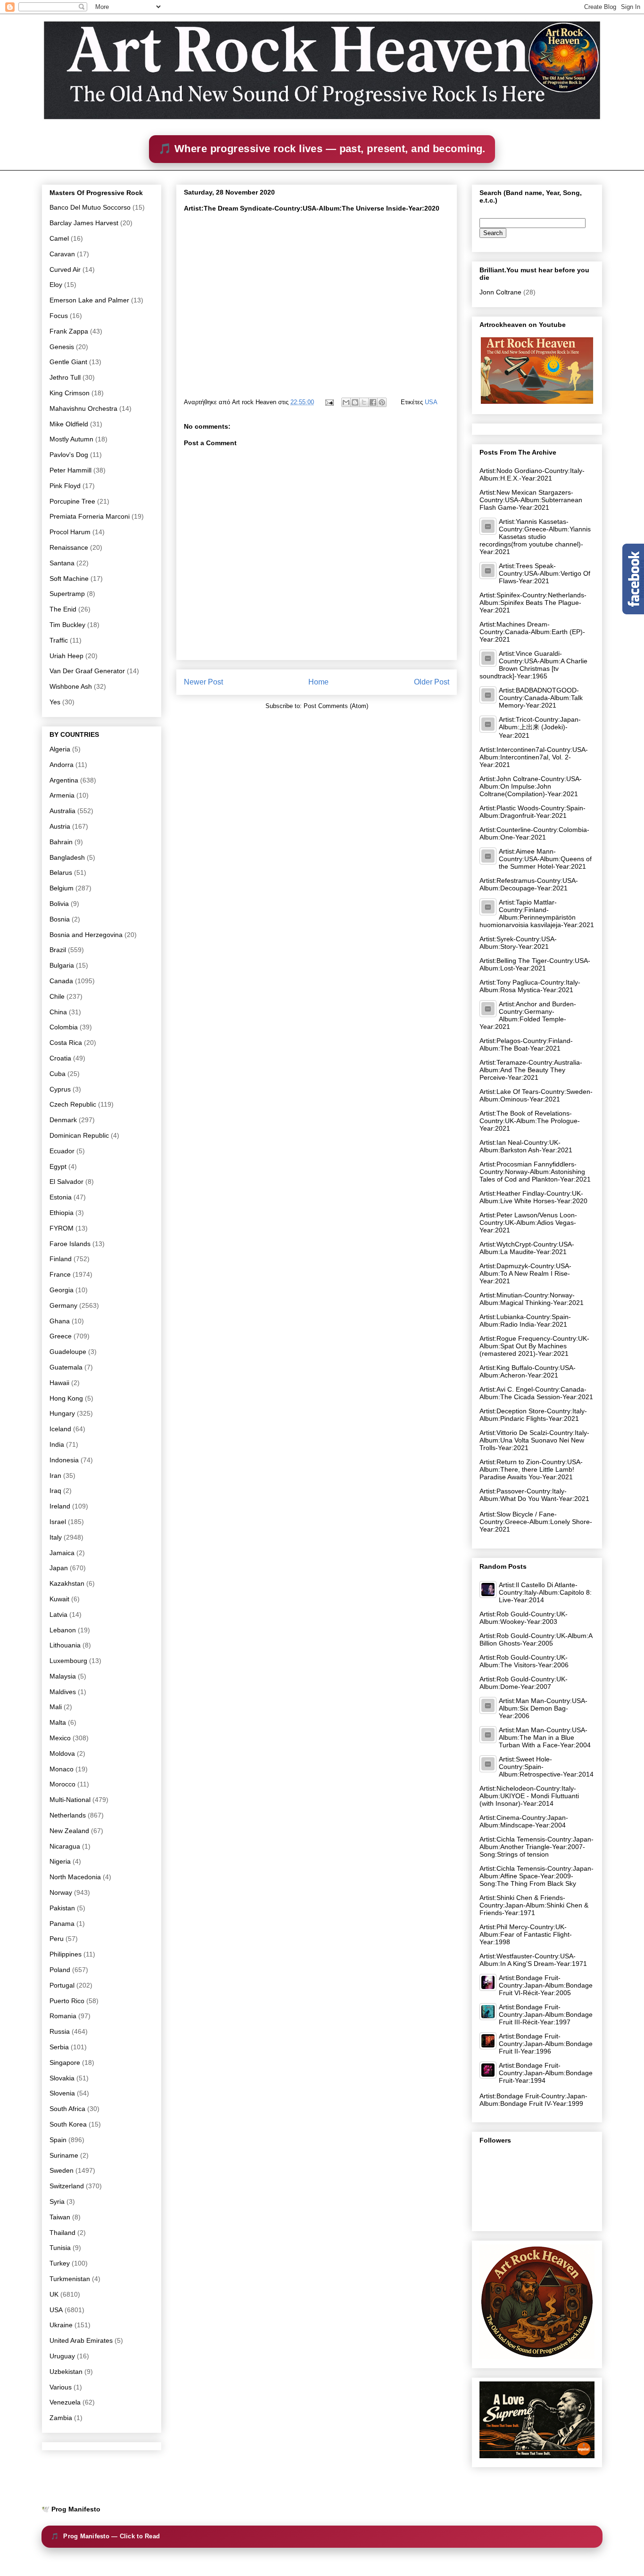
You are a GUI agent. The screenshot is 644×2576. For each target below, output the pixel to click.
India (57, 1444)
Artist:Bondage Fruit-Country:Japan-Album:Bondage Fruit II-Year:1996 (546, 2044)
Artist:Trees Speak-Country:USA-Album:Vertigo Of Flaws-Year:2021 (545, 573)
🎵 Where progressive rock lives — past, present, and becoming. (322, 149)
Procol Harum (70, 532)
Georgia (62, 1290)
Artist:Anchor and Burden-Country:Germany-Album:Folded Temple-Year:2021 (528, 1015)
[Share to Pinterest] (382, 402)
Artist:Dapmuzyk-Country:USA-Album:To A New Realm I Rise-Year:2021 (525, 1273)
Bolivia (59, 904)
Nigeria (60, 1861)
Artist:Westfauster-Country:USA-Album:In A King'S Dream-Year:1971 (533, 1960)
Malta (58, 1722)
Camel (59, 238)
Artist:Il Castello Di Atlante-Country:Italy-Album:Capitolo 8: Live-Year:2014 (545, 1592)
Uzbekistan (66, 2372)
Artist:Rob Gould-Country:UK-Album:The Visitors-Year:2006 (524, 1661)
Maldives (63, 1692)
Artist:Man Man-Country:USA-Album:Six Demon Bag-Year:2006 (543, 1708)
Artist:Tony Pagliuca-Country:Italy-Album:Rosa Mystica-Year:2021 (530, 986)
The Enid (63, 609)
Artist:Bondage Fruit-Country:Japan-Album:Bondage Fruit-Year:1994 (546, 2073)
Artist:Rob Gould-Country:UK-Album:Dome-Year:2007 (524, 1683)
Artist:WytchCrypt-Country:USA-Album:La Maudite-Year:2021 (527, 1248)
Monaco (62, 1769)
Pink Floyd (65, 486)
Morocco (62, 1784)
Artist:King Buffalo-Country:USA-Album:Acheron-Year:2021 (528, 1371)
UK (54, 2294)
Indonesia (64, 1460)
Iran (55, 1475)
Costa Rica (66, 1043)
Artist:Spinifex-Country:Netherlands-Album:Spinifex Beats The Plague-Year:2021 (533, 603)
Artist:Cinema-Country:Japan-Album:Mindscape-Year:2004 (524, 1821)
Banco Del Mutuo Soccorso (90, 207)
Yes (55, 702)
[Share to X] (364, 402)
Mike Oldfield (69, 424)
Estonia (61, 1197)
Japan (59, 1568)
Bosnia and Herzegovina (86, 935)
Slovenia (62, 2093)
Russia (60, 2031)
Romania (63, 2016)
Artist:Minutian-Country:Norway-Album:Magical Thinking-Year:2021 (532, 1299)
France (60, 1274)
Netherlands (68, 1815)
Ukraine (61, 2325)
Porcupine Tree (72, 501)
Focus (59, 316)
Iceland (60, 1429)
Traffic (59, 640)
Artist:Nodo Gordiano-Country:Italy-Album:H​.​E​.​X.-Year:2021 (532, 474)
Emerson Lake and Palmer (89, 300)
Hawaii (59, 1383)
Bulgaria (62, 965)
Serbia (59, 2047)
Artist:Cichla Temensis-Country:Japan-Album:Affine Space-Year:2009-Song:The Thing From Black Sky (537, 1876)
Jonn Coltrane (500, 292)
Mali (56, 1707)
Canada (61, 981)
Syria (57, 2201)
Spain (58, 2140)
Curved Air (65, 269)
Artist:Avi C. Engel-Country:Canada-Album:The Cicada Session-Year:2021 (536, 1393)
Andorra (62, 765)
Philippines (66, 1954)
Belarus (61, 872)
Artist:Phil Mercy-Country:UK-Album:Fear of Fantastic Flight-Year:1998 (526, 1934)
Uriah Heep (66, 656)
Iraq (55, 1491)
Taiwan (60, 2217)
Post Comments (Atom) (336, 706)
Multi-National (70, 1800)
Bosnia (60, 919)
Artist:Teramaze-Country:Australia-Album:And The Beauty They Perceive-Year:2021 (531, 1070)
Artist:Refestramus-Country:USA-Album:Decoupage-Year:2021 (529, 884)
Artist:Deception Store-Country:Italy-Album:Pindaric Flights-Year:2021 (533, 1415)
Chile (57, 996)
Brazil (58, 950)
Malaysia (63, 1676)
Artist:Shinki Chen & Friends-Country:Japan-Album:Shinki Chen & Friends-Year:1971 (534, 1905)
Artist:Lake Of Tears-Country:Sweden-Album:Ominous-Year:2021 (536, 1095)
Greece (61, 1336)
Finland (61, 1259)
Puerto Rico (67, 2001)
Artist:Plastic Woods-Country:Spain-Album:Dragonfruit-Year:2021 (533, 812)
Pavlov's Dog (69, 455)
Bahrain (61, 842)
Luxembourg (68, 1661)
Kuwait (59, 1599)
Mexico (60, 1738)
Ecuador (62, 1151)
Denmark (63, 1120)
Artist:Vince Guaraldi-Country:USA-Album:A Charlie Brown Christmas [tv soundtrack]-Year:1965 (533, 665)
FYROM (62, 1228)
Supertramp (67, 594)
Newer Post (203, 682)
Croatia (60, 1058)
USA (431, 402)
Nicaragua (65, 1846)
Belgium (62, 888)
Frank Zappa (69, 331)
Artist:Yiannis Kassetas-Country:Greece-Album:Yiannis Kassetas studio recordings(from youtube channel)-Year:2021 (535, 537)
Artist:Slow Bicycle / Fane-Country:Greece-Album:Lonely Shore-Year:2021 (536, 1522)
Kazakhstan (67, 1583)
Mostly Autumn (71, 439)
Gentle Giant (68, 362)
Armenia (62, 795)
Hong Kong (66, 1398)
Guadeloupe (68, 1352)
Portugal (62, 1985)
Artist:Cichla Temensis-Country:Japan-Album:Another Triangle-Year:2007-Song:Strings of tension (537, 1847)
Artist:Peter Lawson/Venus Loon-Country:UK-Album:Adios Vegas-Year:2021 (528, 1223)
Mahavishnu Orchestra (83, 408)
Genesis (62, 347)
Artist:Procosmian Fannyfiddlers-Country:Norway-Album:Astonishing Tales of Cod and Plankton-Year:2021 (535, 1172)
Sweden (62, 2170)
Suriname (64, 2155)
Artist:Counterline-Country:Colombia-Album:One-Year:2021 (534, 833)
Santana (62, 563)
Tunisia (60, 2248)
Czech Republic (73, 1104)
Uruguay (62, 2356)
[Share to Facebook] (373, 402)
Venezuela (65, 2402)
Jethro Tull (65, 377)
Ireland (60, 1506)
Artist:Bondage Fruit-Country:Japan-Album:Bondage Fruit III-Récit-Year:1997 (546, 2014)
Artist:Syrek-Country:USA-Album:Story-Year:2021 (518, 943)
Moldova (62, 1753)
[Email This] (346, 402)
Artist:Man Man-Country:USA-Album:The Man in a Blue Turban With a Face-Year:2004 (545, 1737)
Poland (60, 1970)
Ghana (60, 1321)
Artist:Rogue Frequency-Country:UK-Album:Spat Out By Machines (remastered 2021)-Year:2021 (534, 1346)
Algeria (60, 749)
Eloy (56, 285)
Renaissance (69, 547)
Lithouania (65, 1645)
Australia (62, 811)
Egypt (58, 1166)
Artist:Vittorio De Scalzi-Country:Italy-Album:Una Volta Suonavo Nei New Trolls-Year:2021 (534, 1440)
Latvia (58, 1614)
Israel (58, 1522)
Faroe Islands (70, 1244)
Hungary (62, 1413)
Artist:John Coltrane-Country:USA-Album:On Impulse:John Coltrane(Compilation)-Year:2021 (531, 786)
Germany (63, 1305)
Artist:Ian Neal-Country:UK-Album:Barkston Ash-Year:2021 (526, 1146)
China (58, 1012)
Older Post (432, 682)
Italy (56, 1537)
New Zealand (69, 1831)
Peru (57, 1939)
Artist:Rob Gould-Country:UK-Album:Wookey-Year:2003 (524, 1618)
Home (318, 682)
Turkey (60, 2263)
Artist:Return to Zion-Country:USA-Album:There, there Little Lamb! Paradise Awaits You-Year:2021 (531, 1469)
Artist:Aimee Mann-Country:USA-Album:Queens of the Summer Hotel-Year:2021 (545, 859)
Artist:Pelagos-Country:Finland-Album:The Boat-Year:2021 (526, 1044)
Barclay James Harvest (84, 223)
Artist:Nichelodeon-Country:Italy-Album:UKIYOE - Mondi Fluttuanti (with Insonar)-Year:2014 (529, 1796)
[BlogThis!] (355, 402)
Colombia (64, 1027)
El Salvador (66, 1182)
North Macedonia (75, 1877)
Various (61, 2387)
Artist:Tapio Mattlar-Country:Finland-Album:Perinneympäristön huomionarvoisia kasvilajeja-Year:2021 (537, 913)
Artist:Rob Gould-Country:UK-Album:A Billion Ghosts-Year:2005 (536, 1639)
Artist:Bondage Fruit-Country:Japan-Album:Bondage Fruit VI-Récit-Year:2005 (546, 1985)
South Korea (68, 2124)
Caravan (62, 254)
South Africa (67, 2109)
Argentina (64, 780)
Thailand (62, 2233)
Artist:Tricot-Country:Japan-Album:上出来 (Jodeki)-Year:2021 (540, 727)
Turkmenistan (70, 2279)
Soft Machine (69, 579)
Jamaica (62, 1553)
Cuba (58, 1074)
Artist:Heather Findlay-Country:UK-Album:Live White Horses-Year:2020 (533, 1197)
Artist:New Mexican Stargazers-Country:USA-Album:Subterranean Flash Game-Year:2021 (531, 500)
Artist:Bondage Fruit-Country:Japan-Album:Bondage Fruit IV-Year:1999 (533, 2100)
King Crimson (70, 393)
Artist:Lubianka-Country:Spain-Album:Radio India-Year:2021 (525, 1321)
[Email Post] (329, 402)
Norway (61, 1892)
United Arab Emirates (81, 2340)
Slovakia (62, 2078)
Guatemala (66, 1367)
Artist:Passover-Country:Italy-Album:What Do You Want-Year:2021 (534, 1495)
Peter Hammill (70, 470)
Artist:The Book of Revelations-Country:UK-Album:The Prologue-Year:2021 (530, 1121)
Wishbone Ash (71, 686)
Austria (60, 826)
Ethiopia (62, 1213)
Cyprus (60, 1089)
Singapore (65, 2062)
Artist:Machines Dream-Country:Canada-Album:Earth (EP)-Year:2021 (532, 632)
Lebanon (63, 1630)
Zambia (61, 2418)
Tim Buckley (67, 625)
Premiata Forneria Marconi (90, 516)
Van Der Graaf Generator (87, 671)
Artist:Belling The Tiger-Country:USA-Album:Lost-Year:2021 (535, 964)
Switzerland (67, 2186)
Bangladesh (67, 857)
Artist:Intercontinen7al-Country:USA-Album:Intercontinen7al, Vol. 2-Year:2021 (534, 757)
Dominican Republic (79, 1135)
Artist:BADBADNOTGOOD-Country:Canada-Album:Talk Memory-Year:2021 (541, 698)
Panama (62, 1924)
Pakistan (62, 1908)
